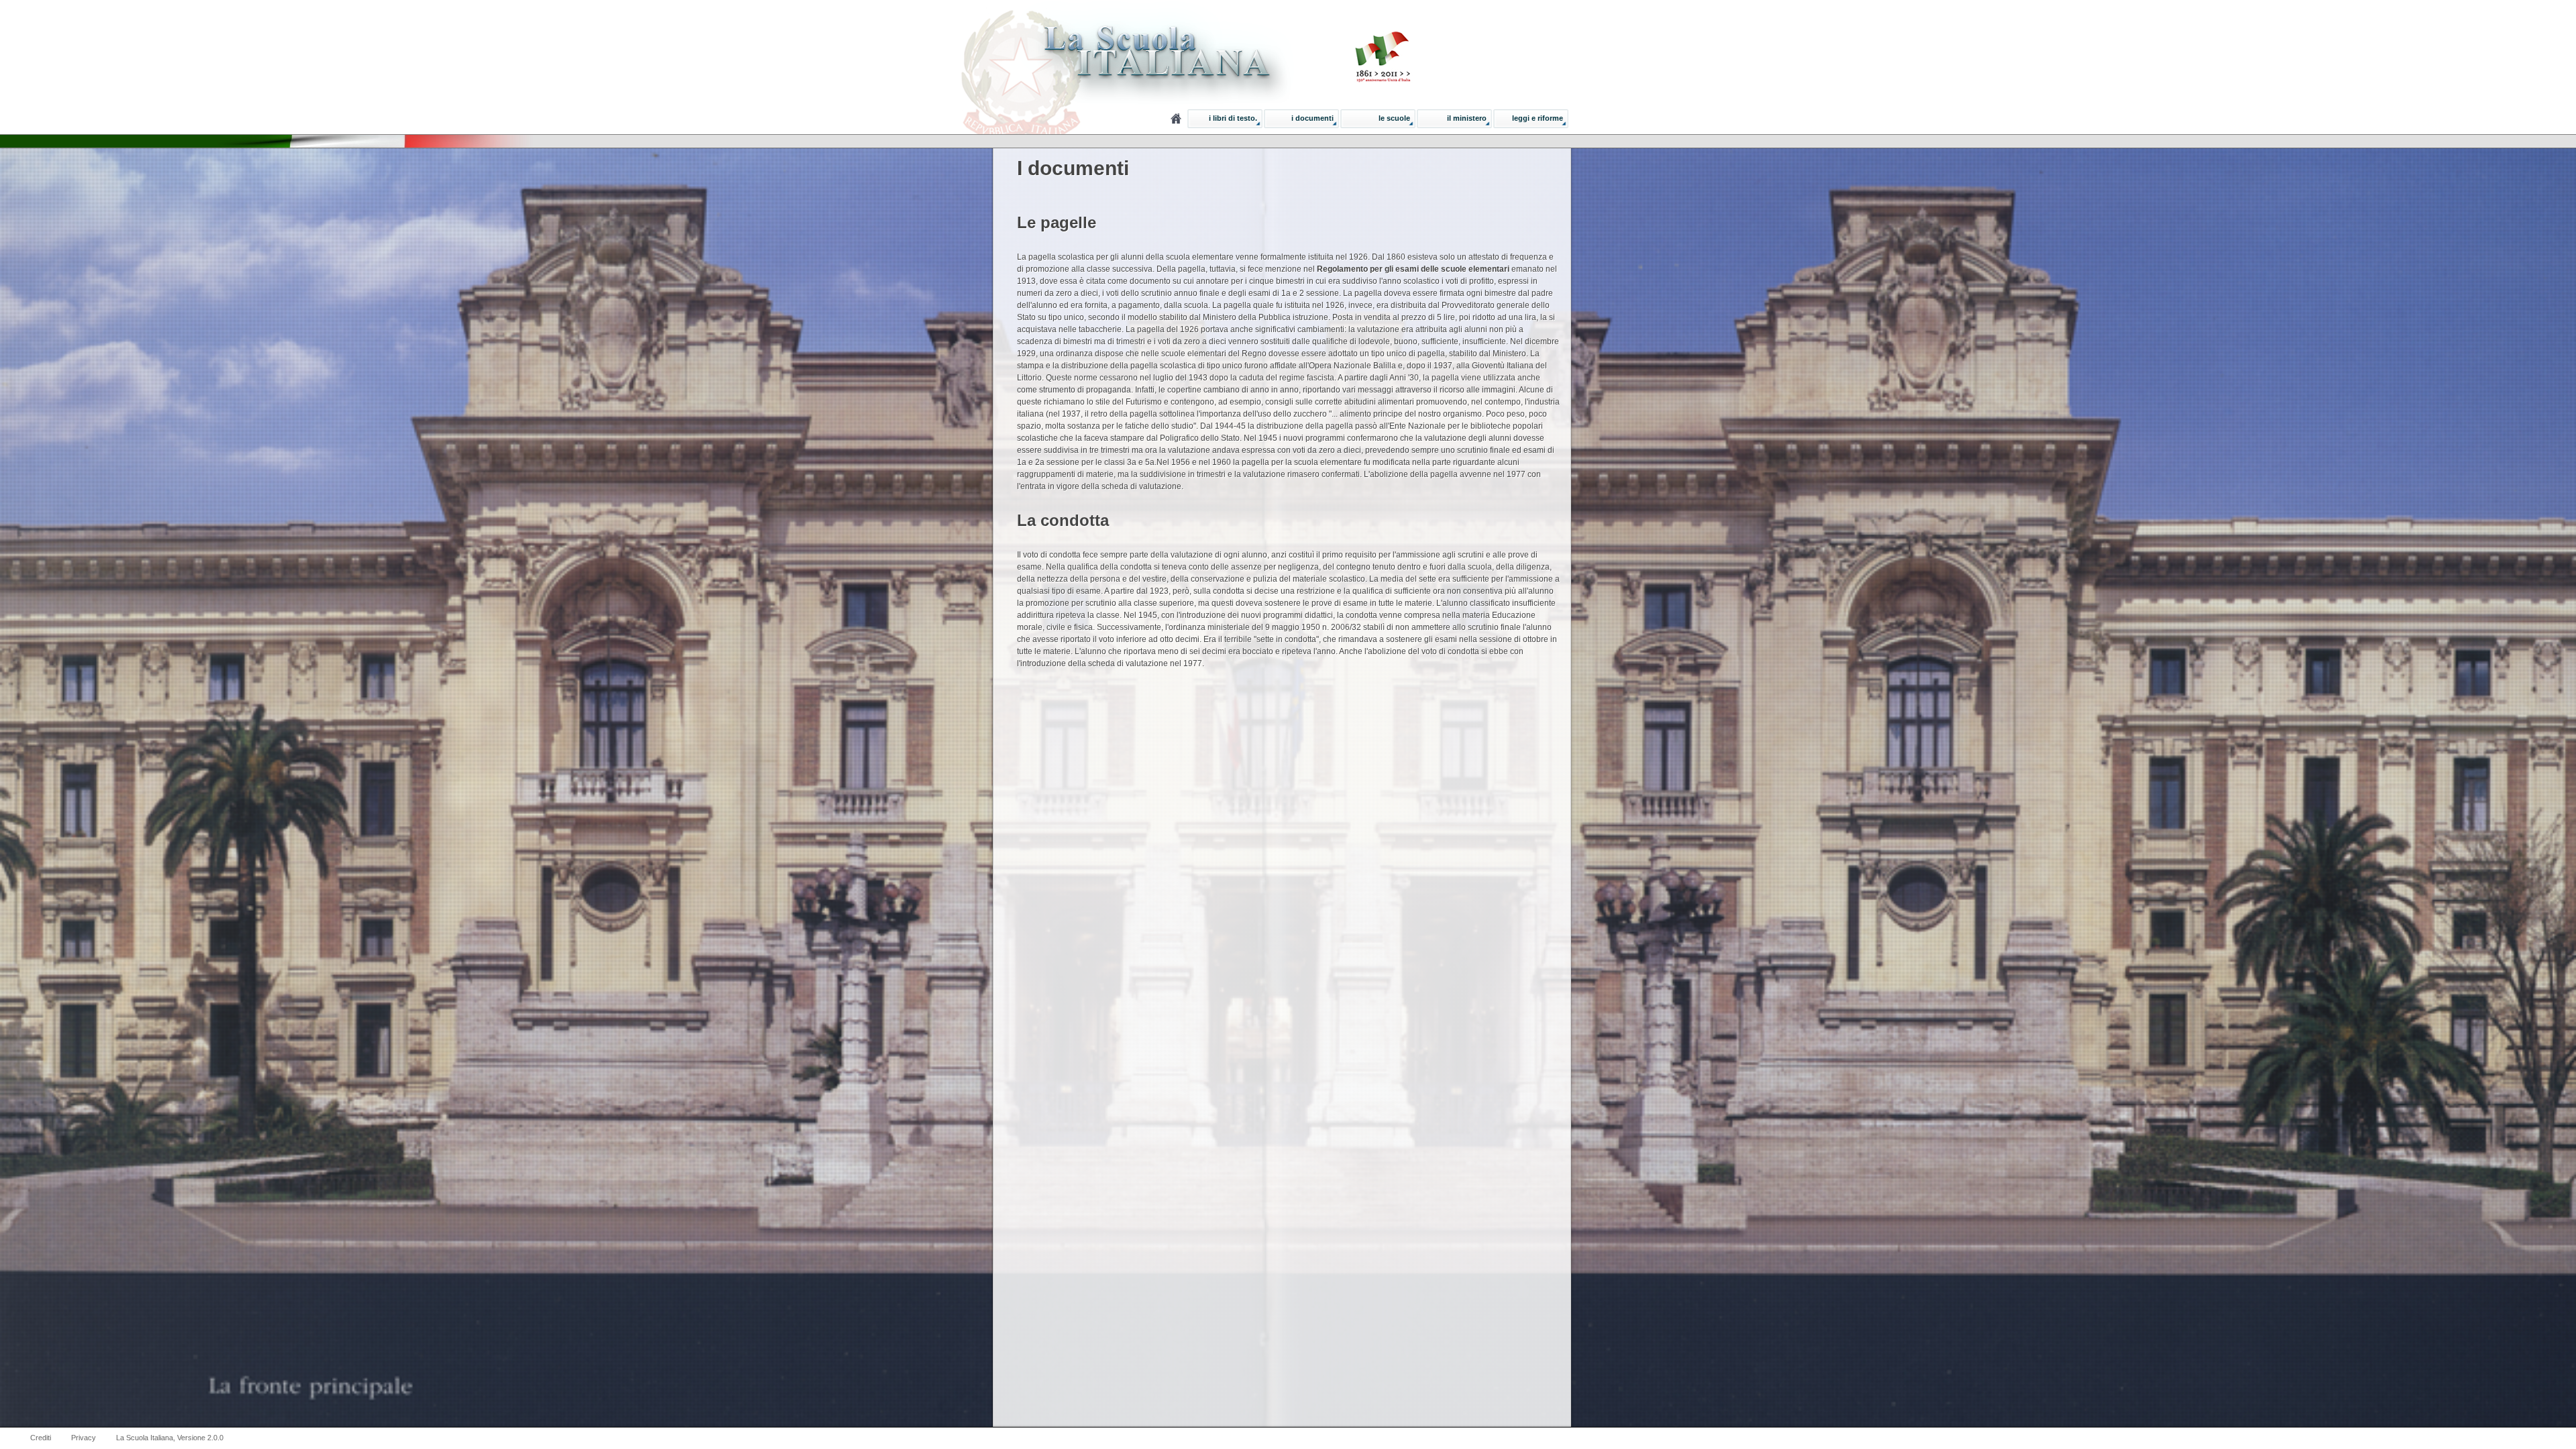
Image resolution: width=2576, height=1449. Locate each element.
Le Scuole (1394, 118)
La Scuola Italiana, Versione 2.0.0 (170, 1438)
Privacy (84, 1438)
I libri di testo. (1233, 118)
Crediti (41, 1438)
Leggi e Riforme (1538, 118)
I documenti (1312, 118)
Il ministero (1467, 118)
